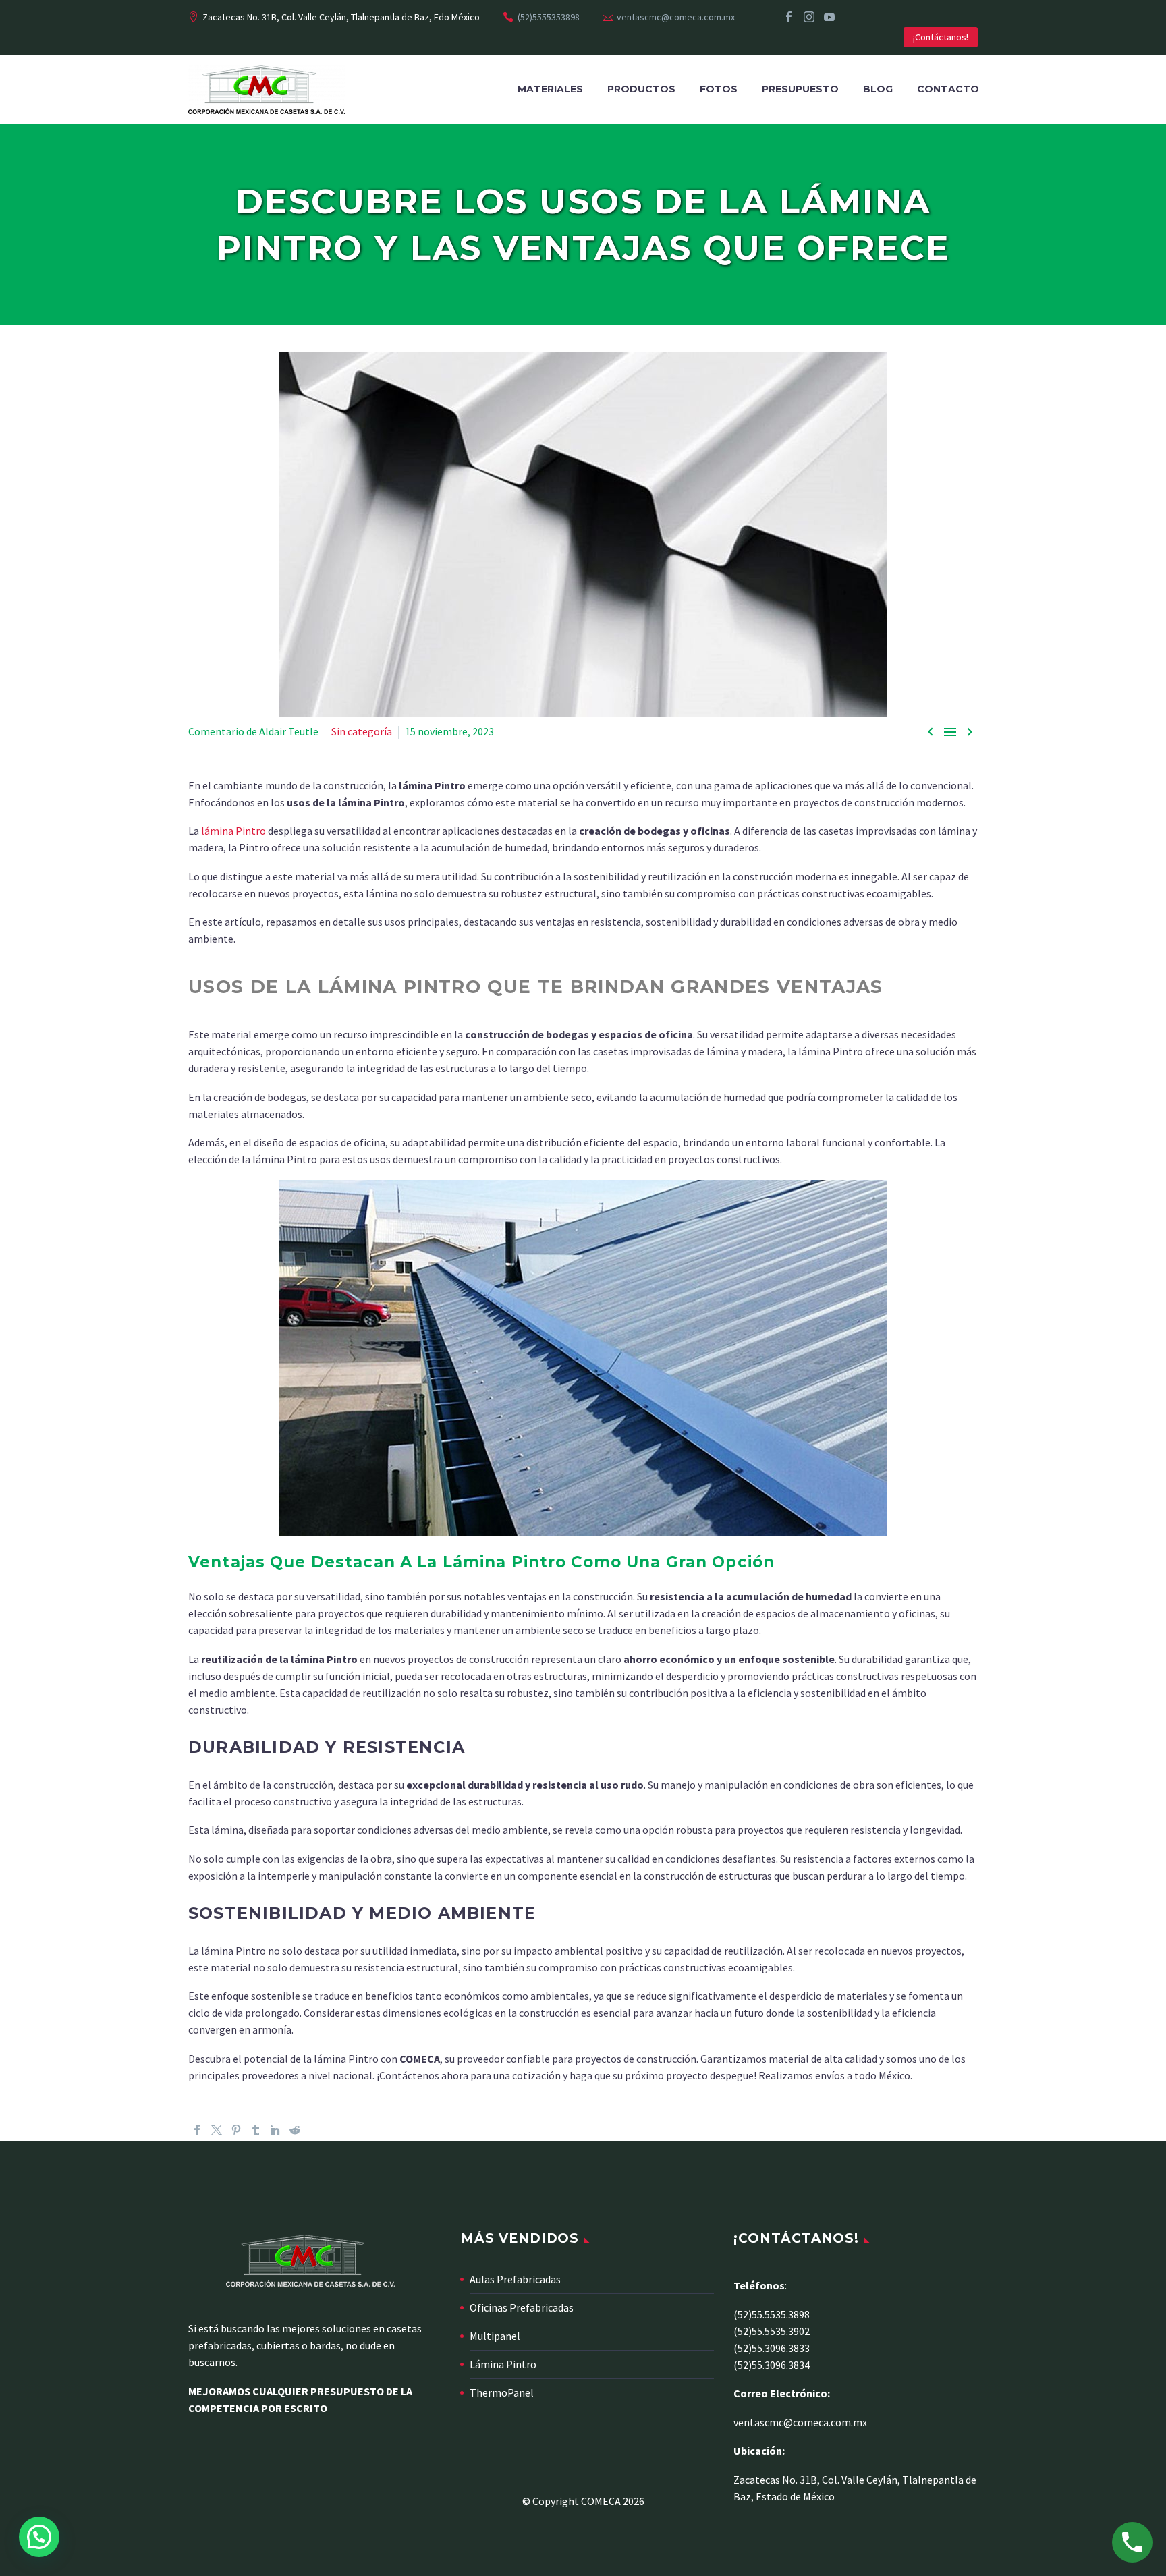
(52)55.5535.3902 (772, 2331)
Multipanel (495, 2336)
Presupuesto (800, 89)
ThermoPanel (502, 2392)
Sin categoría (362, 731)
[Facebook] (789, 17)
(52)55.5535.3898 (772, 2314)
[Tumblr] (256, 2130)
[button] (39, 2537)
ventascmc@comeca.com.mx (676, 17)
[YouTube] (829, 17)
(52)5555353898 (549, 17)
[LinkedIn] (275, 2130)
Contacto (948, 89)
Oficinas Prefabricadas (522, 2307)
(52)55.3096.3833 (772, 2348)
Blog (878, 89)
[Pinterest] (236, 2130)
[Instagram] (809, 17)
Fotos (719, 89)
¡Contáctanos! (941, 37)
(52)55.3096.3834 (772, 2365)
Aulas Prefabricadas (515, 2279)
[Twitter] (217, 2130)
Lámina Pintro (503, 2364)
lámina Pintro (233, 831)
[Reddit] (295, 2130)
